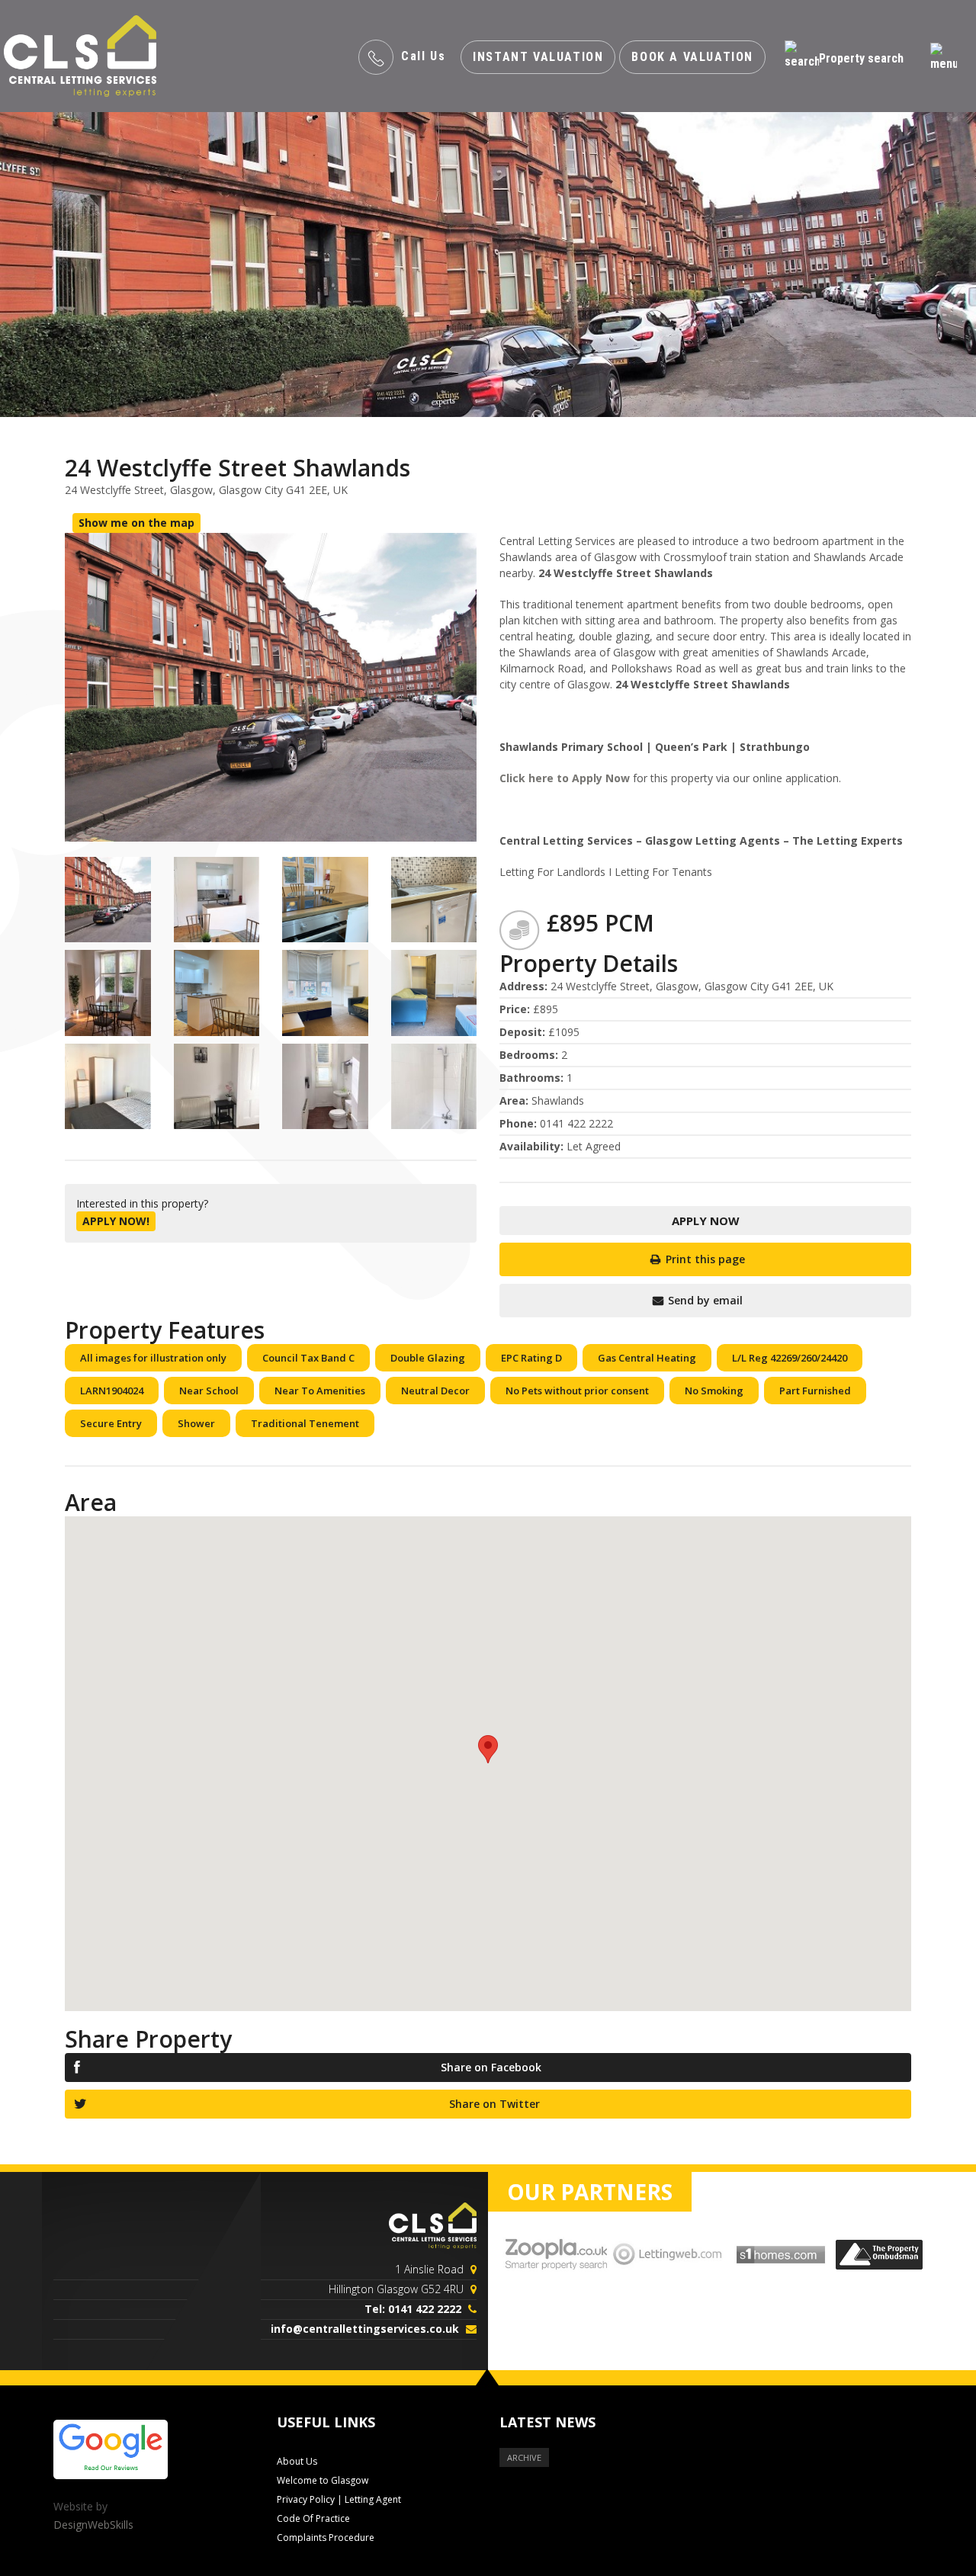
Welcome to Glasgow (323, 2480)
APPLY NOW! (116, 1221)
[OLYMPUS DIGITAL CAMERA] (108, 900)
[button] (488, 1749)
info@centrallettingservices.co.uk (365, 2329)
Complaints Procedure (326, 2538)
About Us (297, 2461)
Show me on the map (136, 523)
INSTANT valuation (538, 57)
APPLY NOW (706, 1221)
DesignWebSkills (93, 2525)
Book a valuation (692, 57)
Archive (524, 2457)
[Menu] (944, 58)
